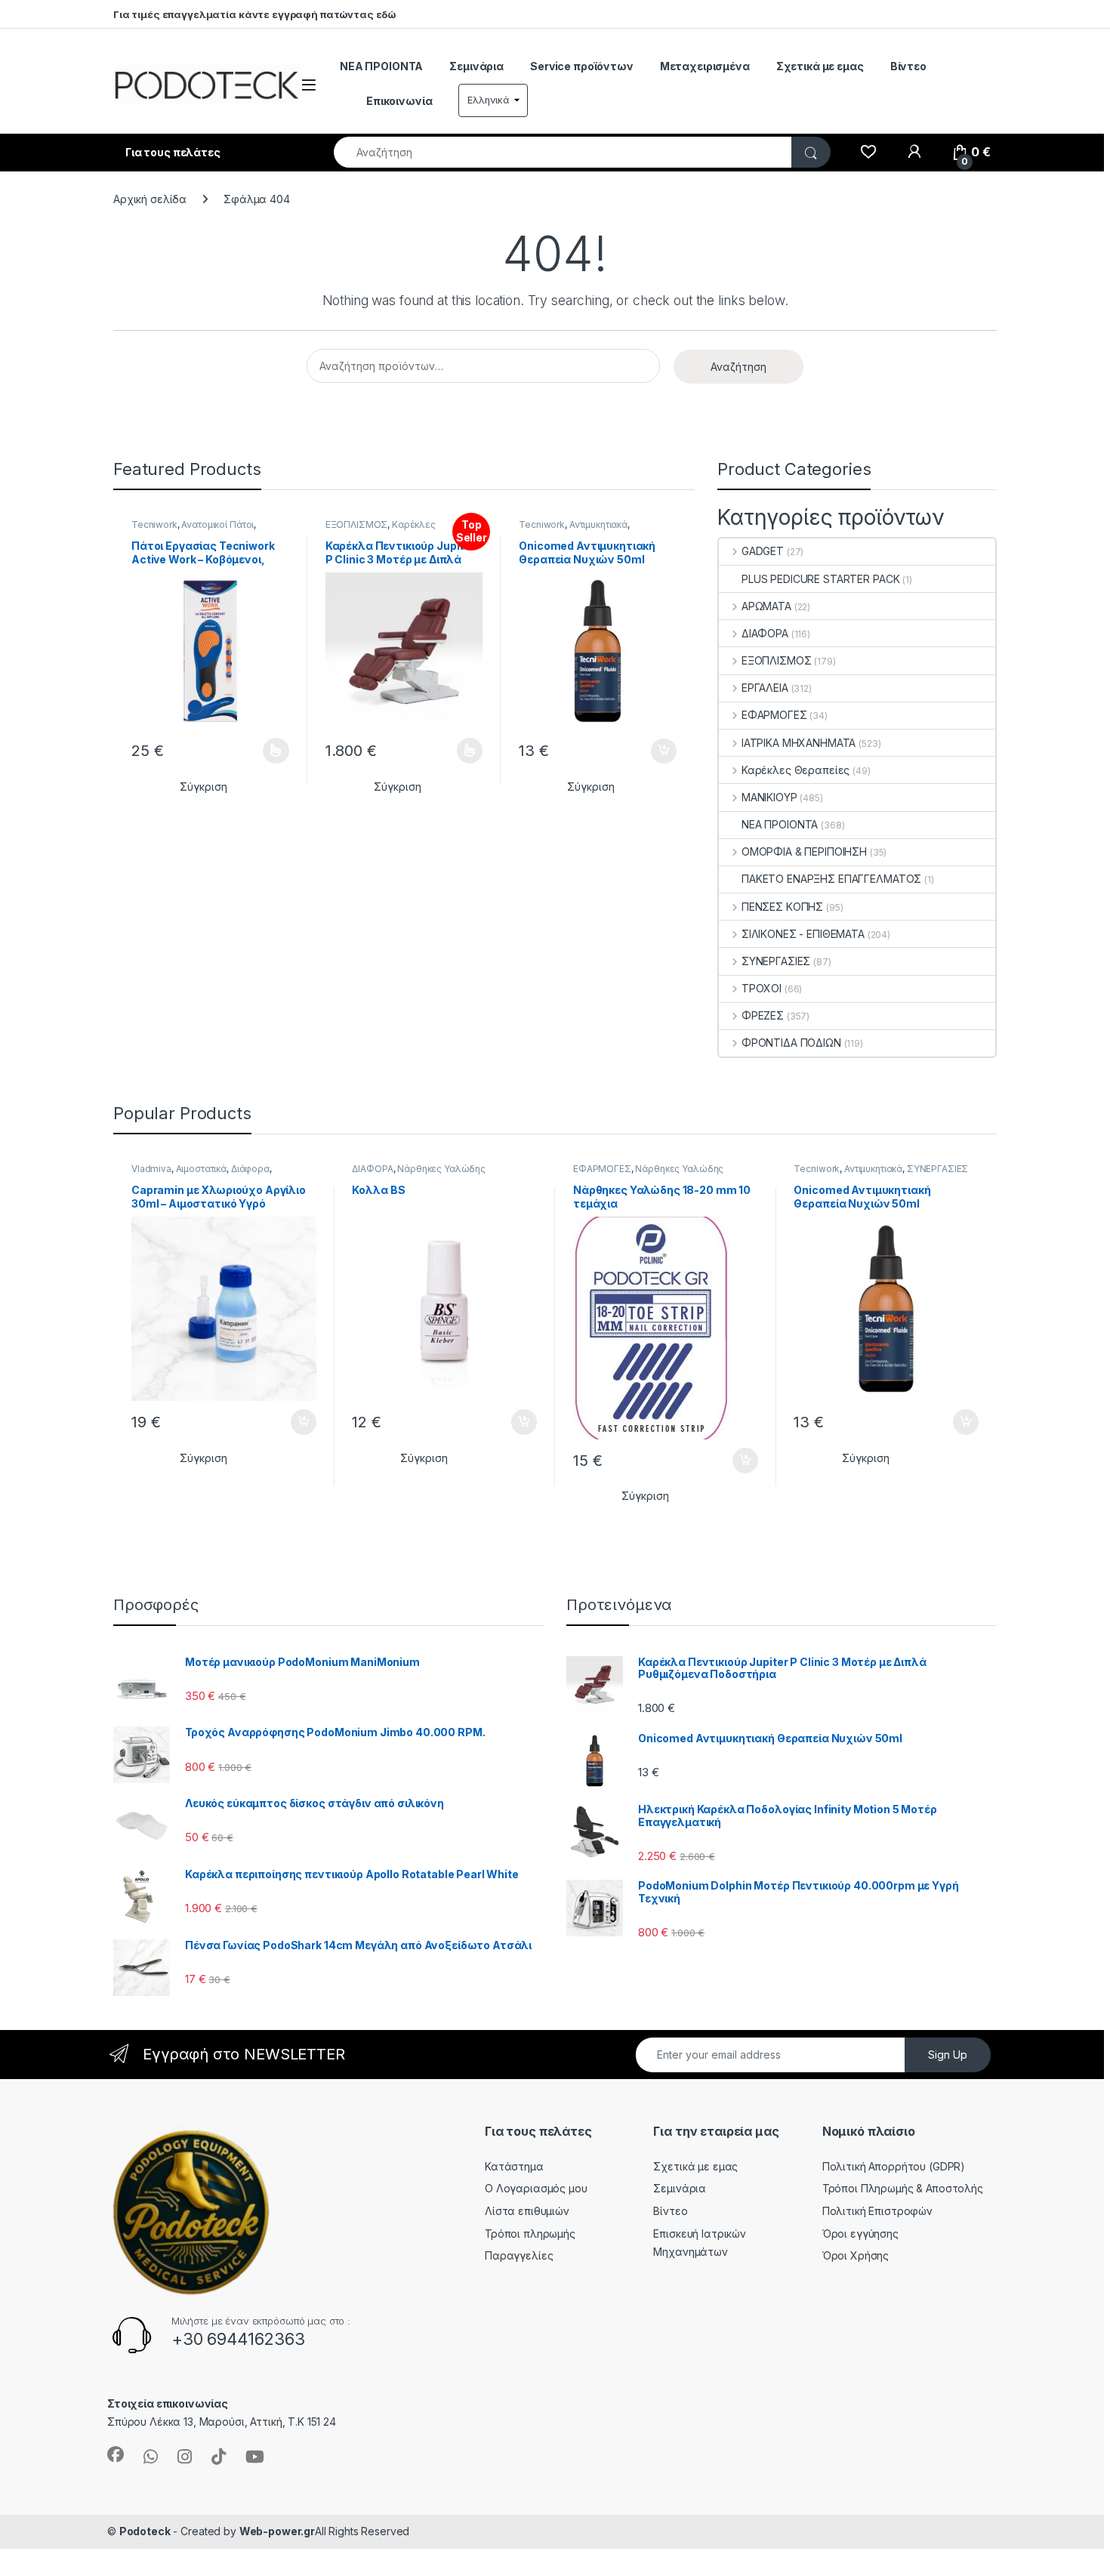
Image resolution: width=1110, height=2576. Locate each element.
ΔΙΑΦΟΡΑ (765, 633)
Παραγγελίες (519, 2255)
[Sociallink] (116, 2454)
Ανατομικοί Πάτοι (217, 524)
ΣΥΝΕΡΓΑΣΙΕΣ (776, 961)
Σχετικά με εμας (820, 66)
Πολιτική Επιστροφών (877, 2211)
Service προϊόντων (582, 66)
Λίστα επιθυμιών (527, 2211)
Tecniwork (154, 524)
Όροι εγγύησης (860, 2234)
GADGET (763, 551)
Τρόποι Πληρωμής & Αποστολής (903, 2188)
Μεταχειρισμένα (705, 66)
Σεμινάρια (476, 66)
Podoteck (145, 2531)
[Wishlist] (868, 153)
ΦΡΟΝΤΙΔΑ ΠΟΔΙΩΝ (791, 1043)
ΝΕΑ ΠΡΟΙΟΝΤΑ (381, 66)
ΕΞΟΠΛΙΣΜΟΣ (357, 524)
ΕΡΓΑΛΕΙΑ (765, 688)
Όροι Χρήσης (856, 2255)
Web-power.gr (277, 2531)
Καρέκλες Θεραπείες (795, 770)
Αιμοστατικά (201, 1169)
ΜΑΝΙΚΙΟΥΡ (769, 797)
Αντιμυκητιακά (598, 524)
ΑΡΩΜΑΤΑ (766, 606)
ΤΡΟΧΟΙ (762, 988)
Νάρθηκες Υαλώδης (441, 1169)
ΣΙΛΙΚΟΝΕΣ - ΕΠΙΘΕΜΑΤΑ (803, 934)
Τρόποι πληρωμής (530, 2234)
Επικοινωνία (399, 101)
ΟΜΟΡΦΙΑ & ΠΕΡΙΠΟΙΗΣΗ (804, 851)
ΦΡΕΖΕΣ (763, 1015)
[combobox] (563, 152)
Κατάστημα (514, 2166)
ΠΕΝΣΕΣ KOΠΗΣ (782, 907)
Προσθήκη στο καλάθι (651, 751)
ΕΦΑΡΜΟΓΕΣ (774, 715)
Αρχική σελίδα (150, 199)
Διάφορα (250, 1169)
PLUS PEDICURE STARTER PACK (820, 579)
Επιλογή (269, 751)
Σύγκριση (203, 787)
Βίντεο (908, 66)
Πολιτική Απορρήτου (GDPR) (894, 2166)
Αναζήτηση (738, 367)
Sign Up (948, 2055)
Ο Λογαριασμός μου (536, 2188)
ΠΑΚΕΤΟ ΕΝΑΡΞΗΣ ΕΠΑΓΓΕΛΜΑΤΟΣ (831, 879)
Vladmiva (151, 1169)
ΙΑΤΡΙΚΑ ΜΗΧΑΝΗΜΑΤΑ (799, 743)
